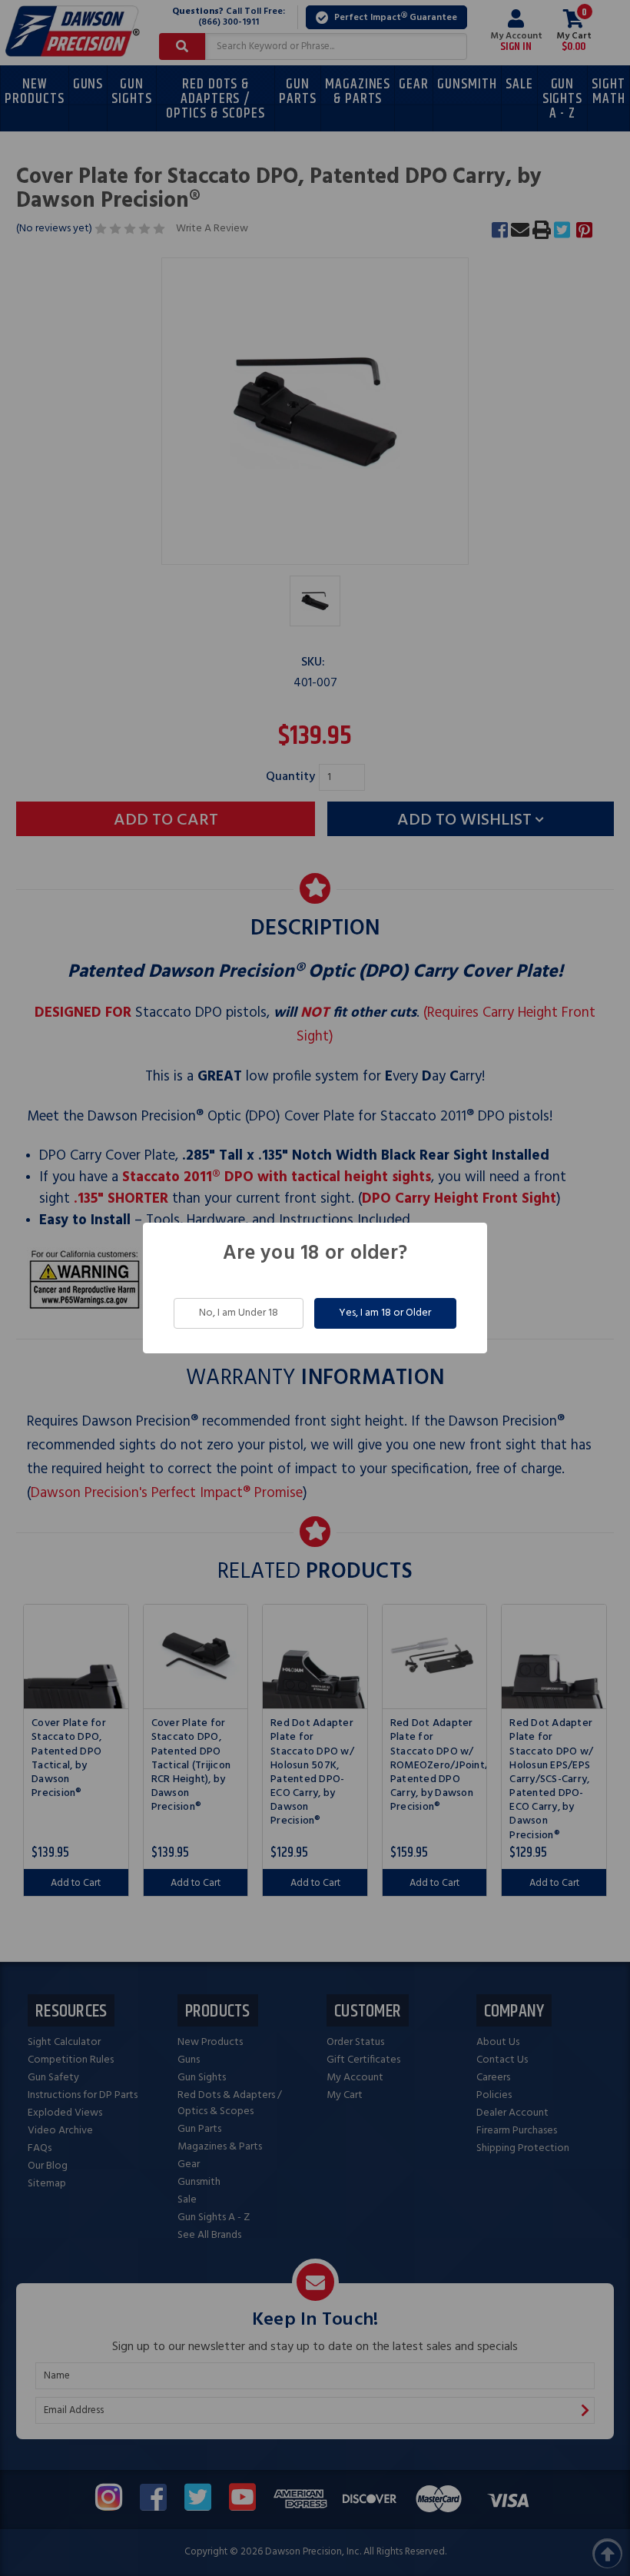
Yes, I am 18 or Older (385, 1313)
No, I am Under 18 (239, 1313)
